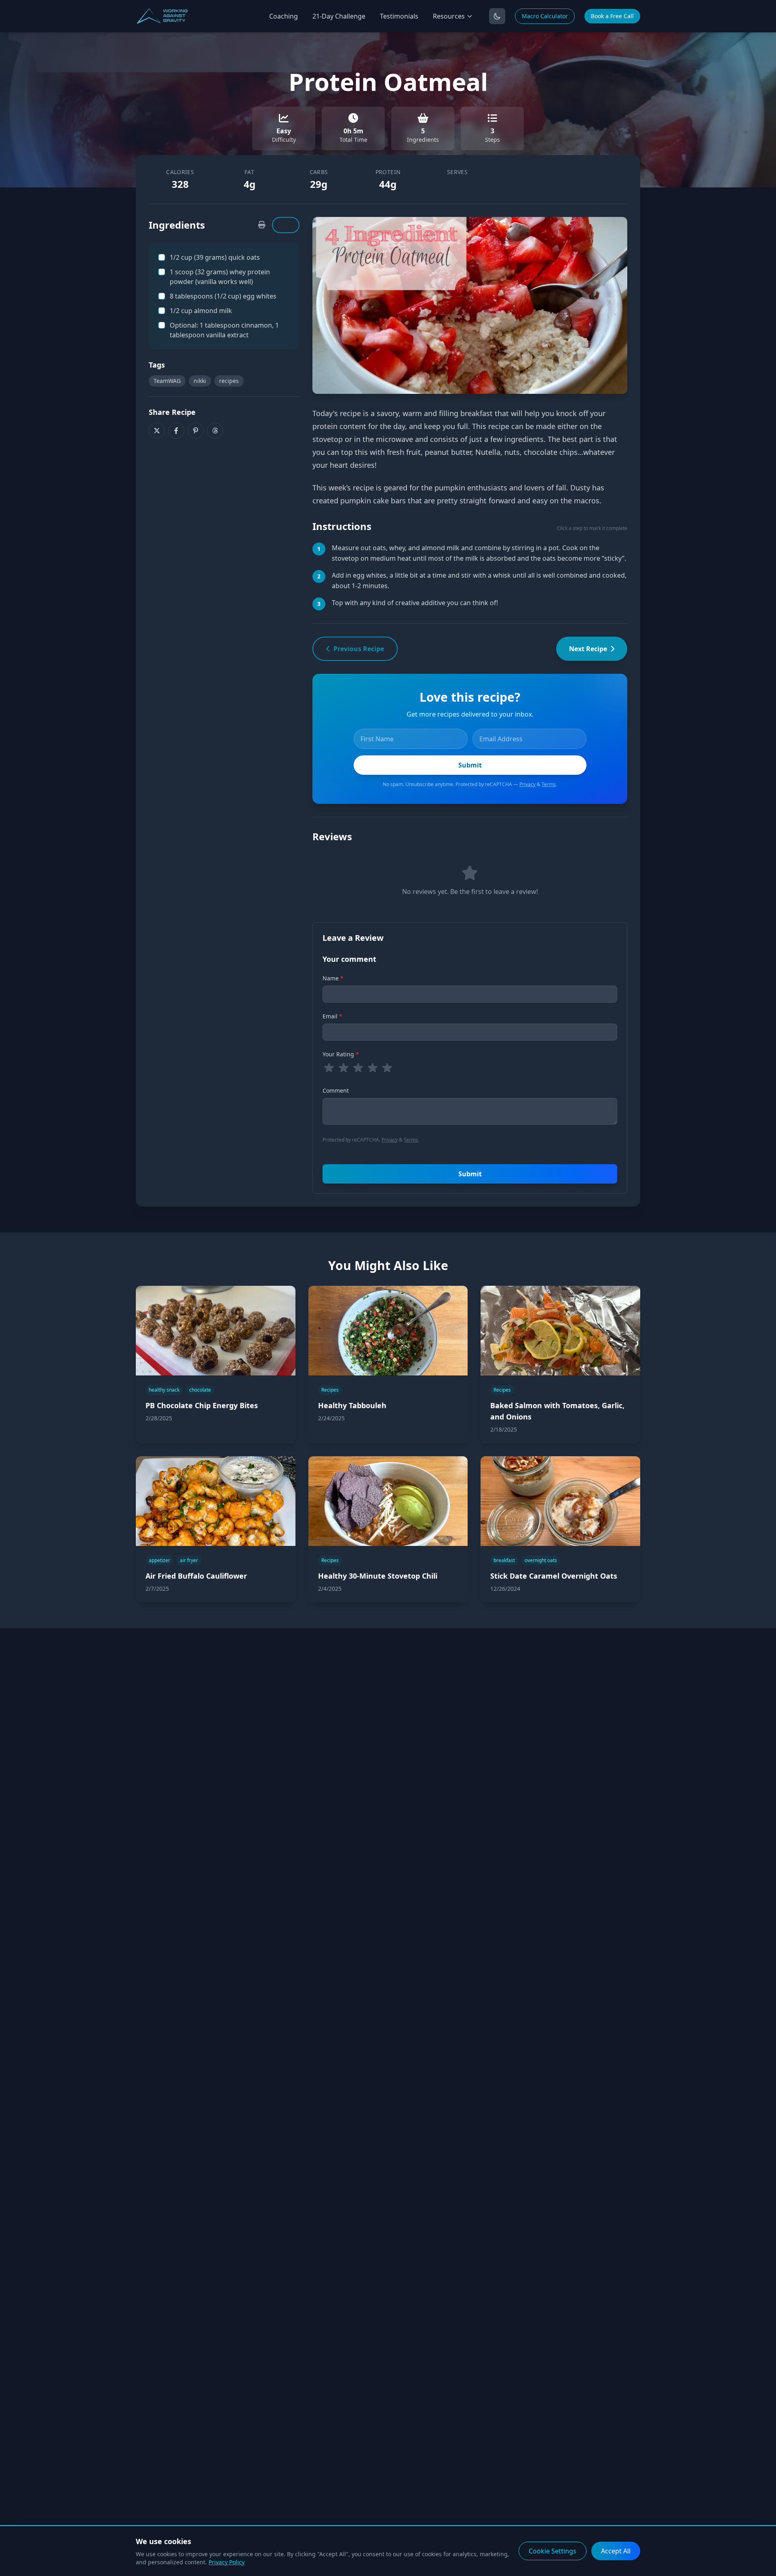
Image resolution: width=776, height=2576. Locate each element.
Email (332, 1016)
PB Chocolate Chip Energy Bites (202, 1405)
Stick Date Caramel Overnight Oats (554, 1576)
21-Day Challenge (339, 16)
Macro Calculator (545, 16)
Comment (336, 1090)
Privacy (527, 784)
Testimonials (399, 16)
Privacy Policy (227, 2562)
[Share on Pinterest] (196, 431)
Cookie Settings (552, 2551)
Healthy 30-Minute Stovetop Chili (378, 1576)
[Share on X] (157, 431)
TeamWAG (167, 381)
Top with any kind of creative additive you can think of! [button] (415, 603)
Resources (449, 16)
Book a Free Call (612, 16)
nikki (200, 381)
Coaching (284, 16)
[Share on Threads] (215, 431)
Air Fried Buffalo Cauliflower (196, 1576)
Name (333, 978)
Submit (470, 1174)
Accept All (616, 2551)
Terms (549, 784)
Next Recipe (588, 649)
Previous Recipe (359, 649)
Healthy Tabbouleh (352, 1405)
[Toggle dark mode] (497, 16)
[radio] (329, 1068)
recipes (229, 381)
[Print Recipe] (262, 225)
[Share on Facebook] (176, 431)
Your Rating (341, 1054)
